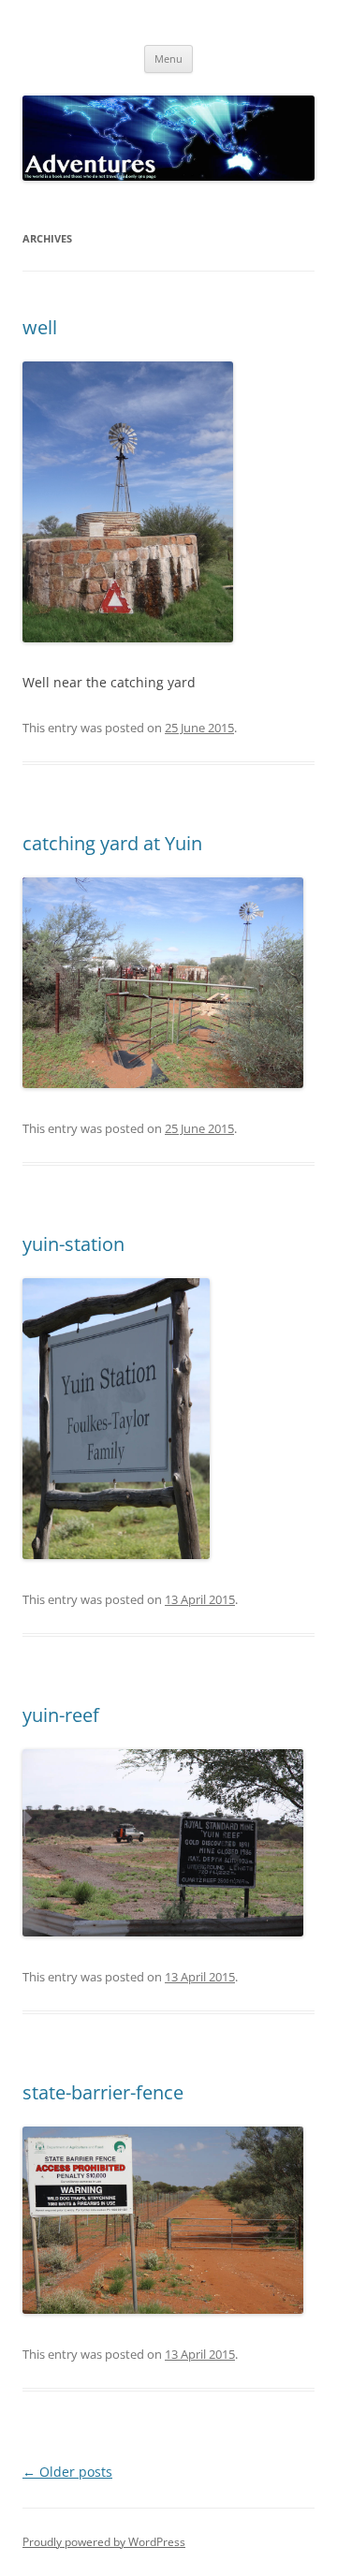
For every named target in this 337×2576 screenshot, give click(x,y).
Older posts (67, 2472)
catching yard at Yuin (112, 843)
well (40, 327)
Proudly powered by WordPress (104, 2542)
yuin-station (73, 1244)
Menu (168, 59)
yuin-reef (61, 1715)
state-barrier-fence (103, 2092)
